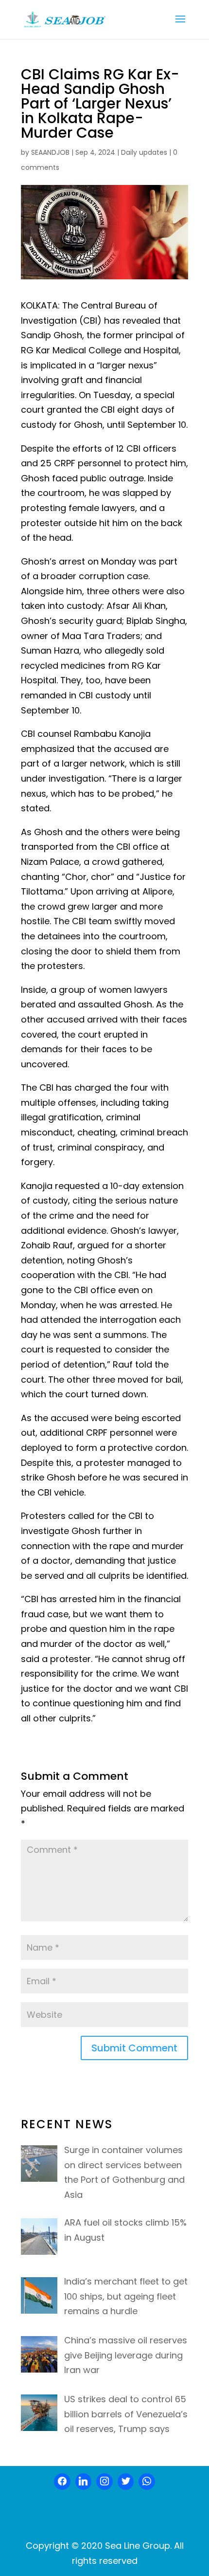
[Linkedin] (84, 2482)
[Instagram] (104, 2482)
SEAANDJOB (50, 152)
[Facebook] (62, 2482)
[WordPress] (126, 2482)
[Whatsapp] (147, 2482)
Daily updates (144, 152)
